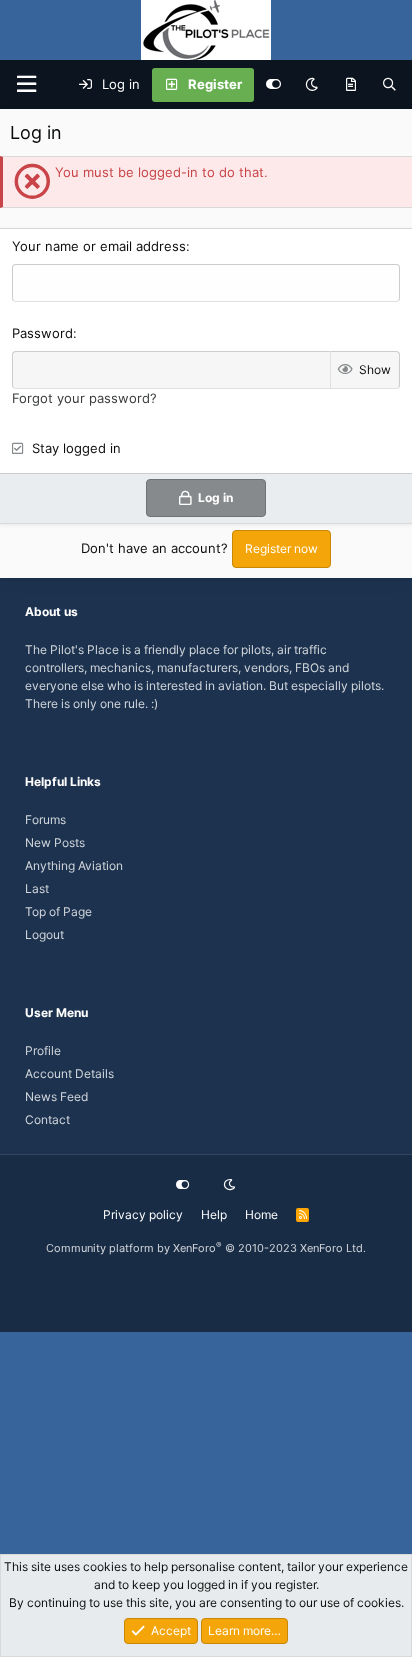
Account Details (69, 1073)
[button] (26, 84)
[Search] (389, 85)
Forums (45, 819)
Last (37, 888)
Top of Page (58, 911)
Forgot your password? (84, 398)
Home (261, 1214)
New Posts (55, 842)
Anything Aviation (74, 865)
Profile (43, 1050)
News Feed (56, 1096)
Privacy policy (143, 1214)
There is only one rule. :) (91, 703)
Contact (47, 1119)
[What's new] (350, 85)
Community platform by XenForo (206, 1248)
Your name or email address (99, 246)
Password (42, 333)
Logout (44, 934)
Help (214, 1214)
